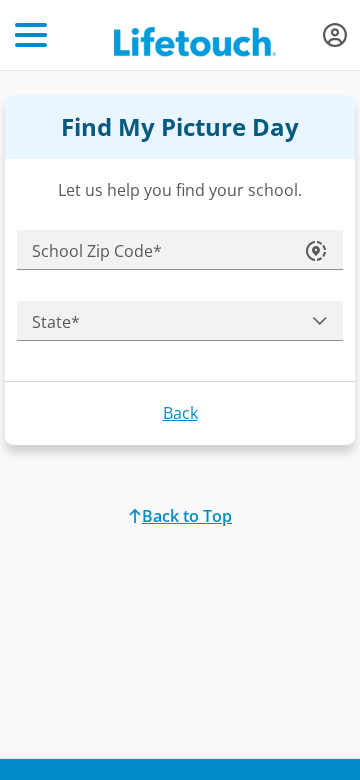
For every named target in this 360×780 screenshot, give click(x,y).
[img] (335, 35)
